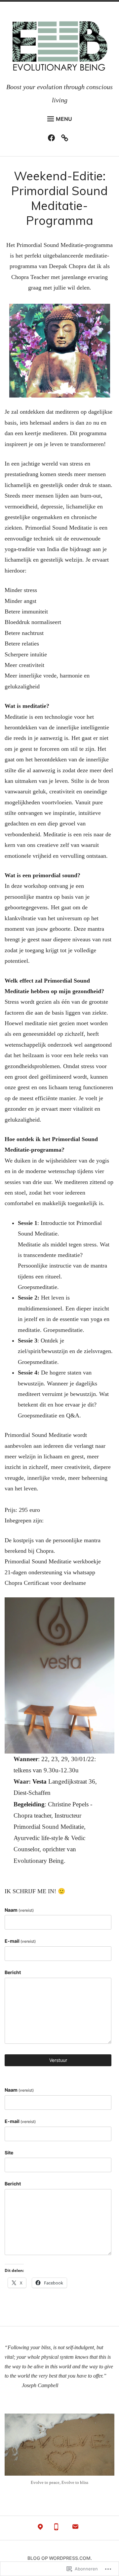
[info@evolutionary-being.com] (75, 2528)
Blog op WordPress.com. (60, 2558)
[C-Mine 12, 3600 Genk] (40, 2528)
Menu (64, 119)
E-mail (20, 1941)
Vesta (40, 1781)
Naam (19, 1910)
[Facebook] (53, 139)
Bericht (13, 1972)
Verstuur (58, 2060)
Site (9, 2153)
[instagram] (66, 139)
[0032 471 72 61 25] (56, 2528)
